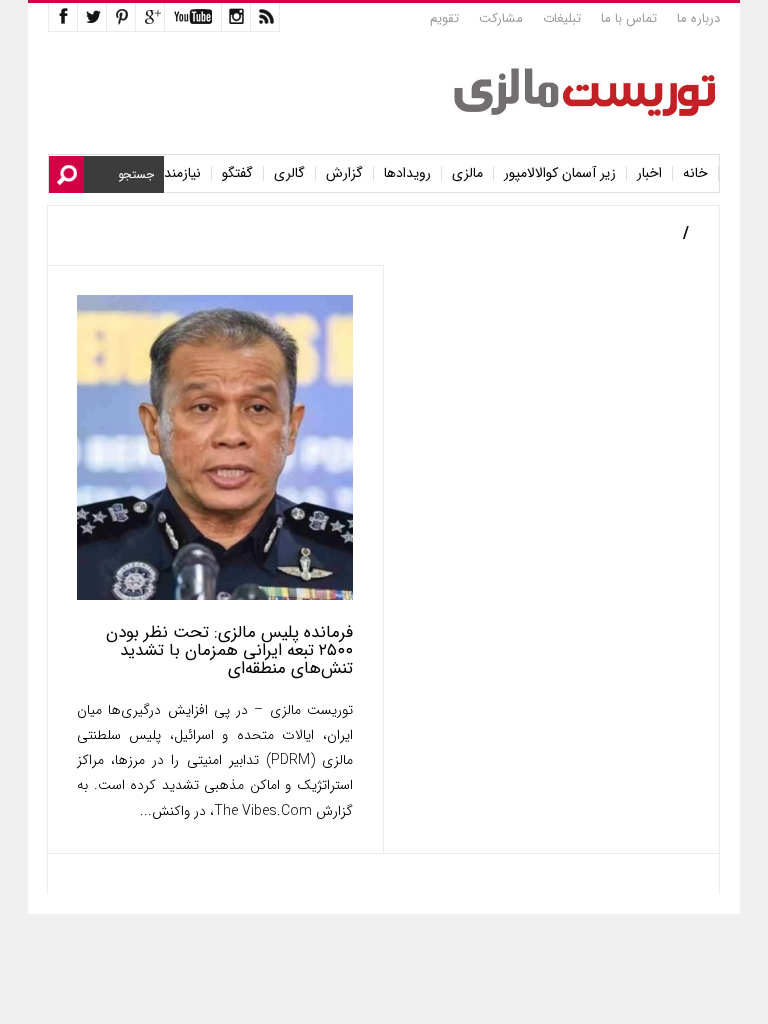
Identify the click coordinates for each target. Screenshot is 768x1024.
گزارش (344, 173)
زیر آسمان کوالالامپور (560, 173)
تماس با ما (629, 18)
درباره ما (698, 18)
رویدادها (407, 173)
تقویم (444, 18)
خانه (695, 173)
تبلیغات (562, 18)
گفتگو (237, 173)
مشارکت (501, 18)
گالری (289, 173)
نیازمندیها (175, 173)
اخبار (649, 173)
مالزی (467, 173)
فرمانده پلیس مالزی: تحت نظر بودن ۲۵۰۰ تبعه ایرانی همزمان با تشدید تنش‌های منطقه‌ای (229, 650)
